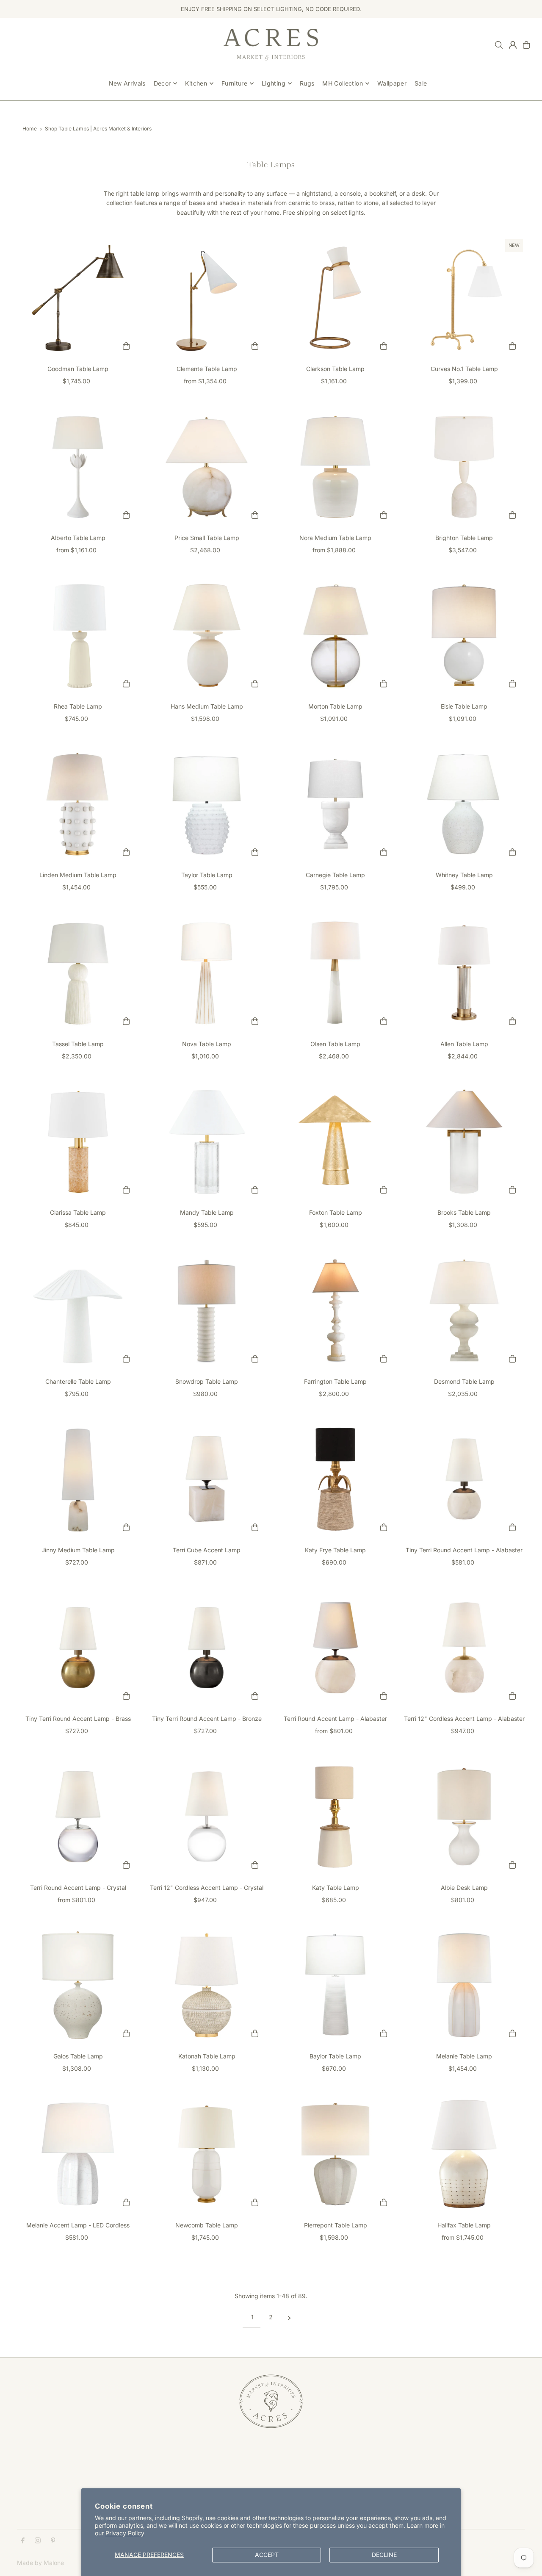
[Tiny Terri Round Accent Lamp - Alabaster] (464, 1479)
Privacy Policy (125, 2533)
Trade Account (37, 2478)
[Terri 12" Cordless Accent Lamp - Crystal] (207, 1817)
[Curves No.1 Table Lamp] (464, 298)
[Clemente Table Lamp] (207, 298)
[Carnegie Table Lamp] (335, 804)
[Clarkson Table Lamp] (335, 298)
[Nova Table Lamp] (207, 973)
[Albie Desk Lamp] (464, 1817)
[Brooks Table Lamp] (464, 1141)
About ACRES (36, 2468)
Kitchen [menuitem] (196, 83)
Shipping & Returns (217, 2468)
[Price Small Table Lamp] (207, 467)
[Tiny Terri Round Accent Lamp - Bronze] (207, 1648)
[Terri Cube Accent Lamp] (207, 1479)
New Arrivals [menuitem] (127, 83)
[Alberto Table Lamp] (78, 467)
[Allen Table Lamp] (464, 973)
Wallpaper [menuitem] (392, 83)
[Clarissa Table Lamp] (78, 1141)
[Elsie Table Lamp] (464, 635)
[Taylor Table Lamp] (207, 804)
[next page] (289, 2317)
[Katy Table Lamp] (335, 1817)
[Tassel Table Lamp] (78, 973)
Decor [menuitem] (162, 83)
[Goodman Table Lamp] (78, 298)
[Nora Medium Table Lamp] (335, 467)
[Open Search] (499, 45)
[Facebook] (23, 2541)
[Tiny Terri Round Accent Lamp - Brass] (78, 1648)
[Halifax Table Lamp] (464, 2154)
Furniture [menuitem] (234, 83)
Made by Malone (40, 2563)
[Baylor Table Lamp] (335, 1985)
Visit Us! (28, 2487)
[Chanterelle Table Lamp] (78, 1310)
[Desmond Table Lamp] (464, 1310)
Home (30, 129)
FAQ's (199, 2478)
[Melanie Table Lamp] (464, 1985)
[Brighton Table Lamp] (464, 467)
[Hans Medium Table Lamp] (207, 635)
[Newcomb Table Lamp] (207, 2154)
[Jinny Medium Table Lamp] (78, 1479)
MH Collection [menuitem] (343, 83)
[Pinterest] (53, 2541)
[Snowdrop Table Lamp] (207, 1310)
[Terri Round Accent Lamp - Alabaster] (335, 1648)
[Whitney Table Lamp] (464, 804)
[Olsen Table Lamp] (335, 973)
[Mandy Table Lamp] (207, 1141)
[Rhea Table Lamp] (78, 635)
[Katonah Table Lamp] (207, 1985)
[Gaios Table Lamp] (78, 1985)
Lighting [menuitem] (274, 83)
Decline (384, 2555)
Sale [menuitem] (421, 83)
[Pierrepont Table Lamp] (335, 2154)
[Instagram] (38, 2541)
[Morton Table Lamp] (335, 635)
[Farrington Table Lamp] (335, 1310)
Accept (267, 2555)
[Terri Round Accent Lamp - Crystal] (78, 1817)
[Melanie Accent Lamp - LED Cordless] (78, 2154)
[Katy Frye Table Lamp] (335, 1479)
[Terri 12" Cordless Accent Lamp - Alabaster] (464, 1648)
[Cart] (526, 45)
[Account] (513, 45)
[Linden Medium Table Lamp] (78, 804)
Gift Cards (205, 2487)
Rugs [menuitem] (307, 83)
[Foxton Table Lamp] (335, 1141)
